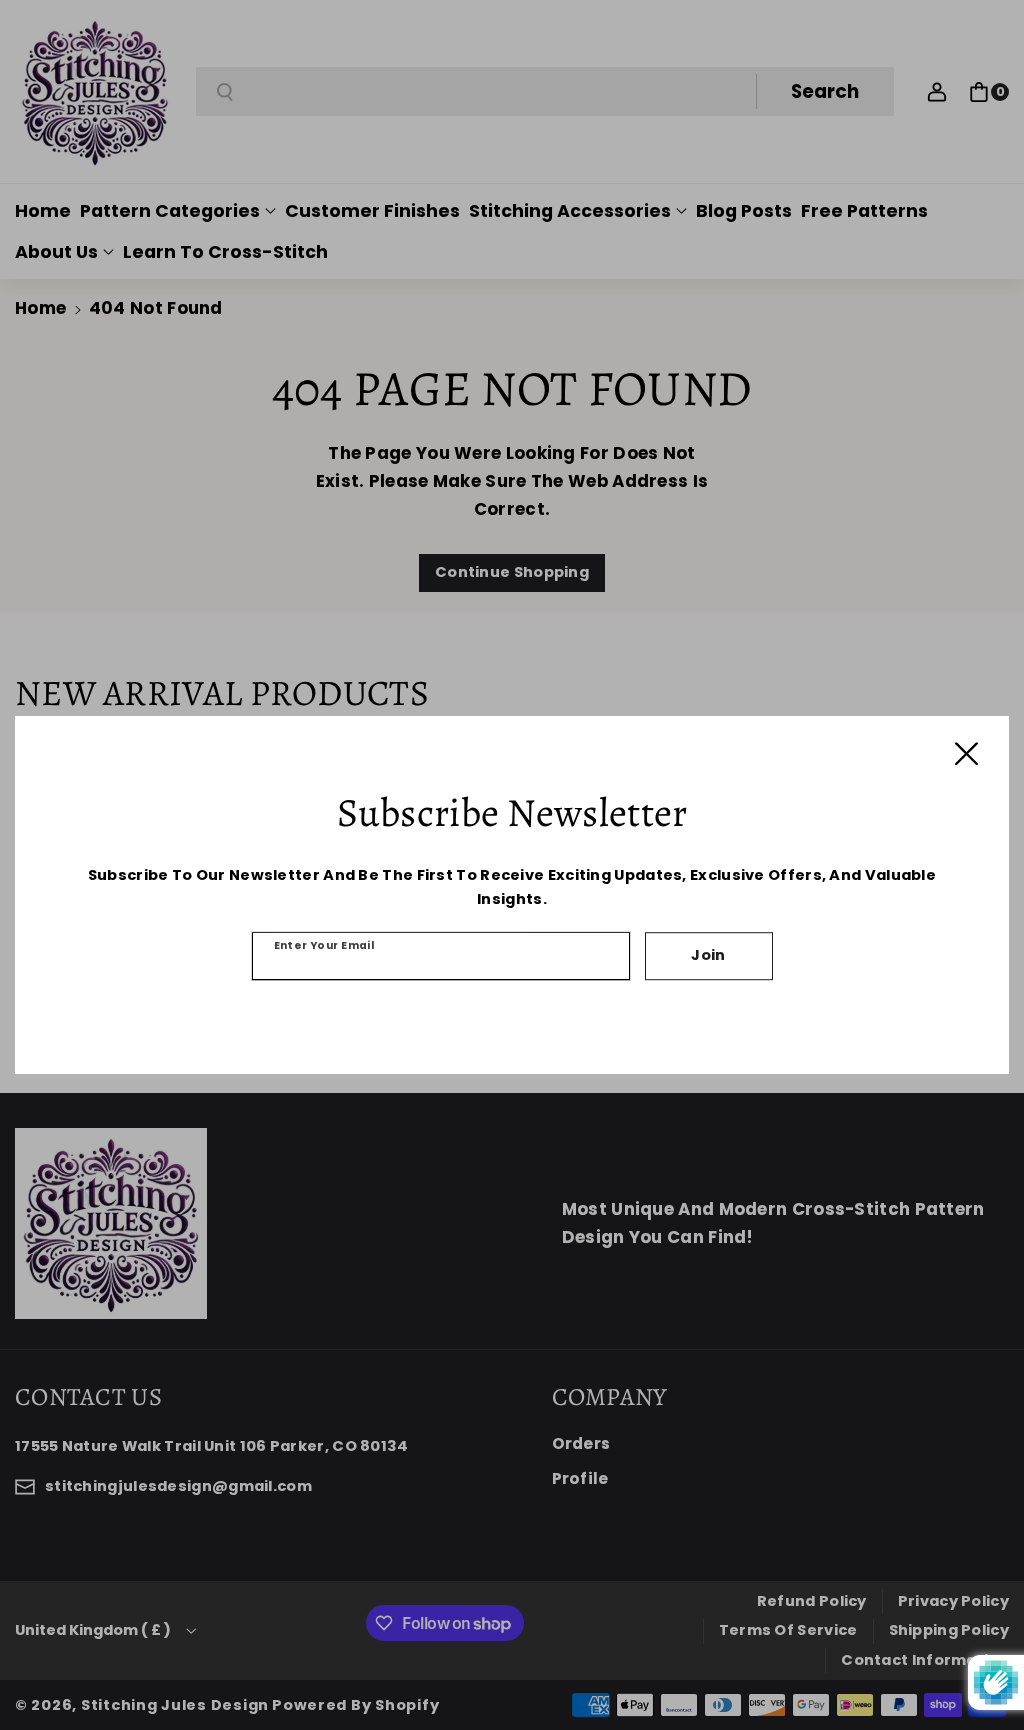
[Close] (966, 753)
